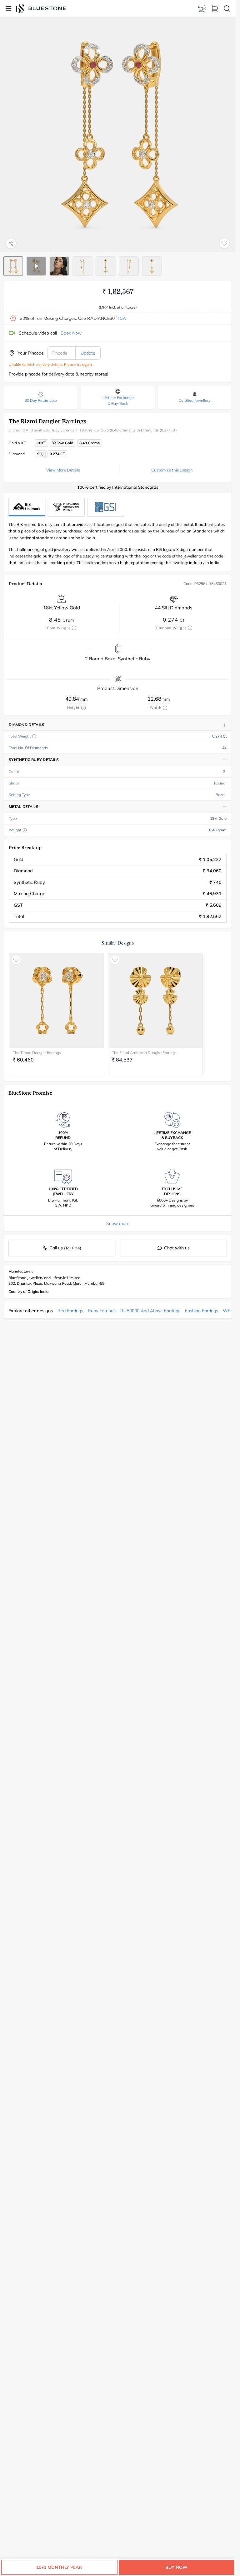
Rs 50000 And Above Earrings (150, 1311)
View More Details (63, 470)
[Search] (227, 8)
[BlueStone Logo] (41, 8)
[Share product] (11, 243)
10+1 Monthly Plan (59, 2567)
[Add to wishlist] (224, 243)
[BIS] (27, 507)
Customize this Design (172, 470)
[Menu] (8, 8)
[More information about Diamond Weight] (190, 628)
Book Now (71, 333)
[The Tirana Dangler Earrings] (56, 1000)
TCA (121, 318)
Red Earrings (70, 1311)
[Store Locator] (202, 8)
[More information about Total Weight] (34, 736)
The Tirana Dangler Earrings (37, 1053)
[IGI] (66, 507)
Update (88, 353)
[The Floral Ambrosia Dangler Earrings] (155, 1000)
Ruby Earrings (102, 1311)
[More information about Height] (83, 708)
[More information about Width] (165, 708)
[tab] (13, 266)
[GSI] (106, 507)
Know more (118, 1223)
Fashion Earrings (202, 1311)
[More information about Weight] (25, 830)
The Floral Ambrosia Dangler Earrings (144, 1053)
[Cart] (214, 8)
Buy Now (176, 2567)
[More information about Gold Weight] (74, 628)
